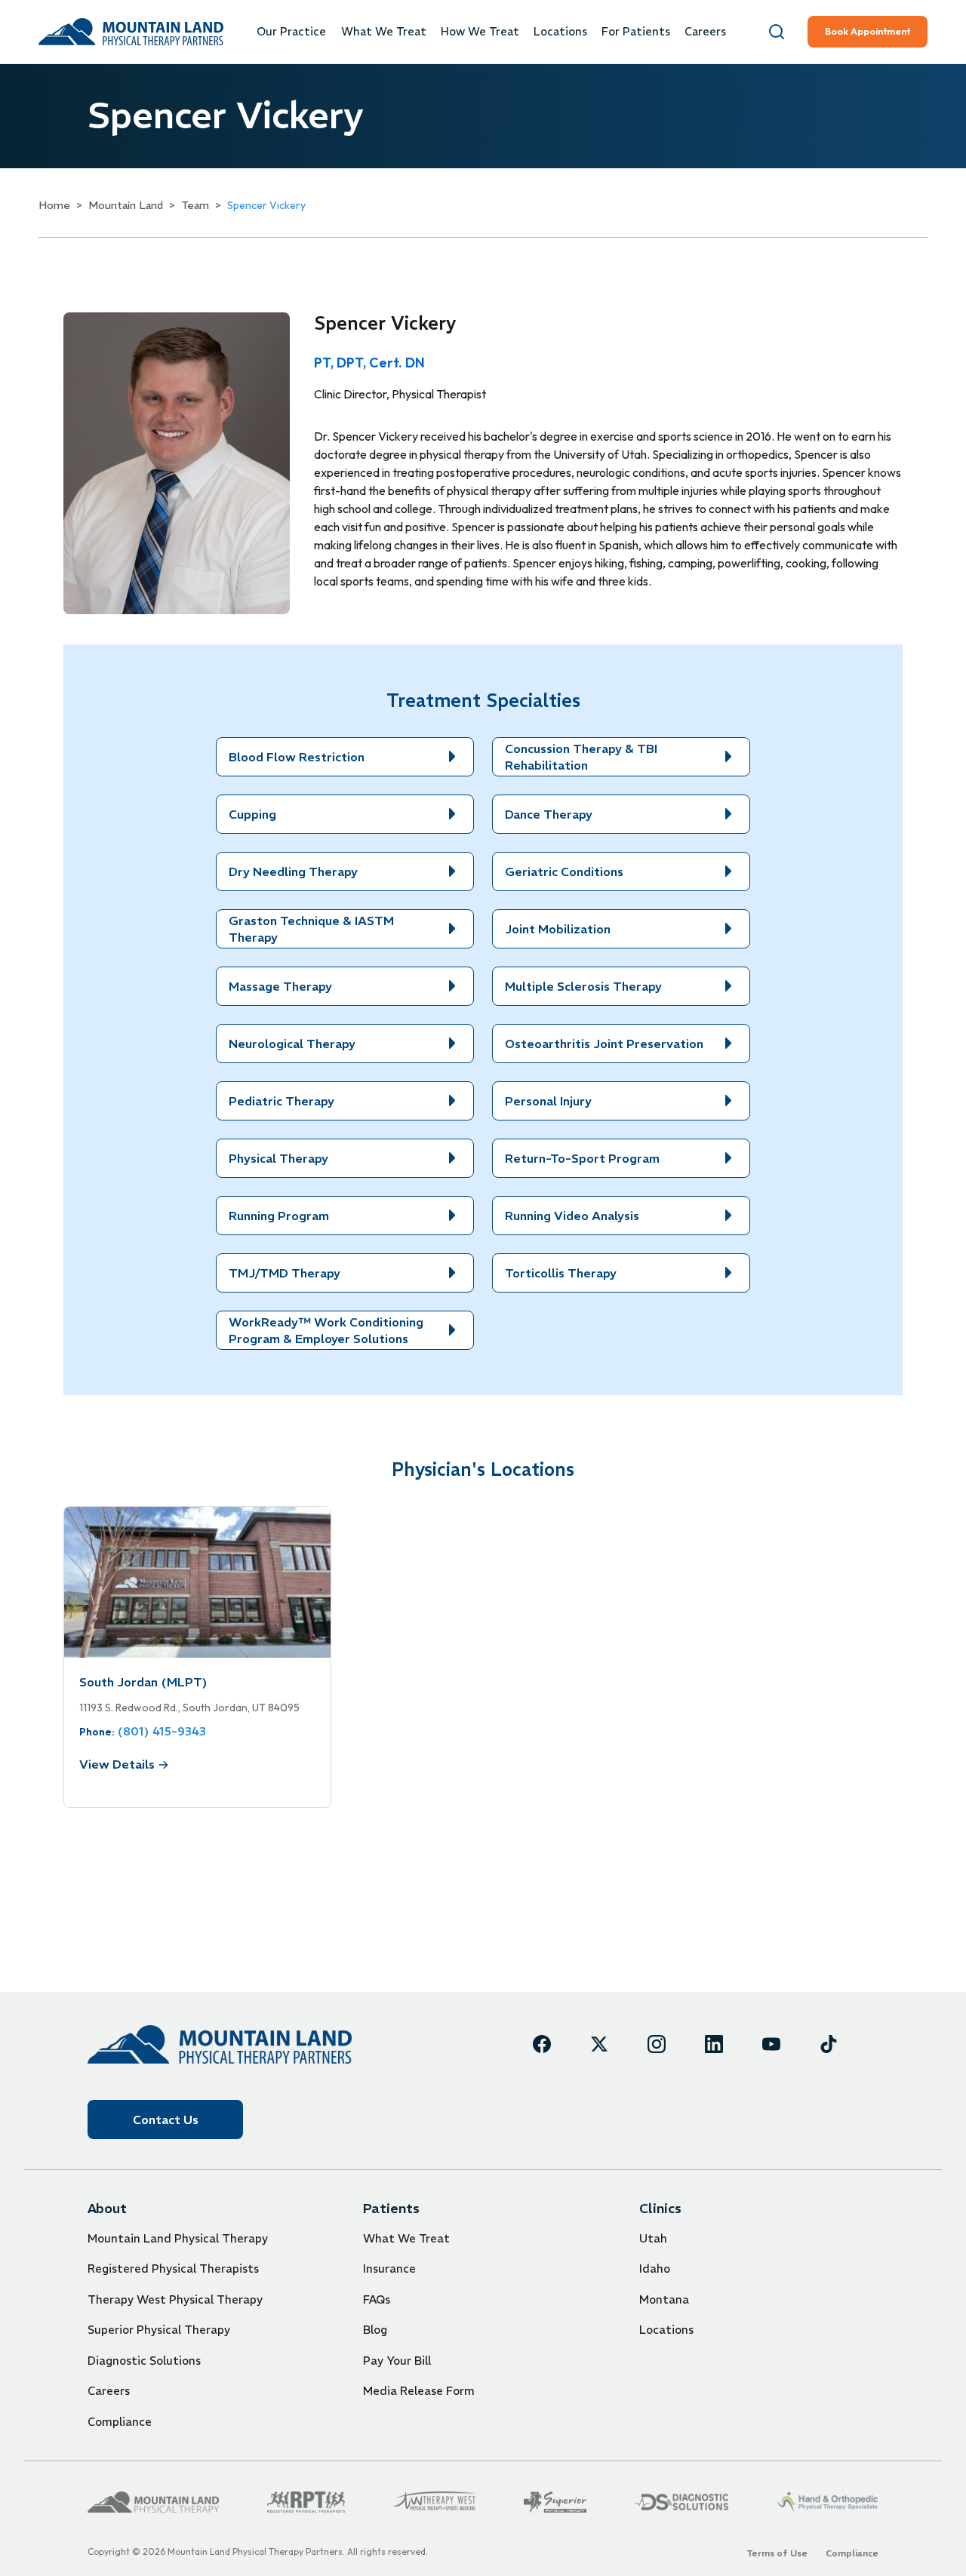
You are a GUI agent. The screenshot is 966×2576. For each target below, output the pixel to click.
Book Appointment (868, 31)
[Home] (220, 2044)
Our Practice (291, 32)
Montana (664, 2299)
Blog (375, 2330)
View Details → (124, 1764)
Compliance (120, 2422)
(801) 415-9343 (162, 1731)
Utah (653, 2238)
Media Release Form (419, 2391)
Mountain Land (126, 205)
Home (54, 205)
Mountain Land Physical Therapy (178, 2238)
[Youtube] (771, 2044)
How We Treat (480, 32)
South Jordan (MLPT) (143, 1682)
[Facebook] (542, 2044)
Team (195, 205)
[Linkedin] (714, 2044)
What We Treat (384, 32)
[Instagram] (657, 2044)
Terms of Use (777, 2553)
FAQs (377, 2299)
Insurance (389, 2269)
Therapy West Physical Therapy (175, 2299)
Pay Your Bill (397, 2361)
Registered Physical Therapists (173, 2269)
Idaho (655, 2269)
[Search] (777, 32)
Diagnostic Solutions (144, 2361)
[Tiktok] (829, 2044)
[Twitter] (599, 2044)
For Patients (636, 32)
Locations (560, 32)
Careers (705, 32)
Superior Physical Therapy (159, 2330)
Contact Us (166, 2120)
